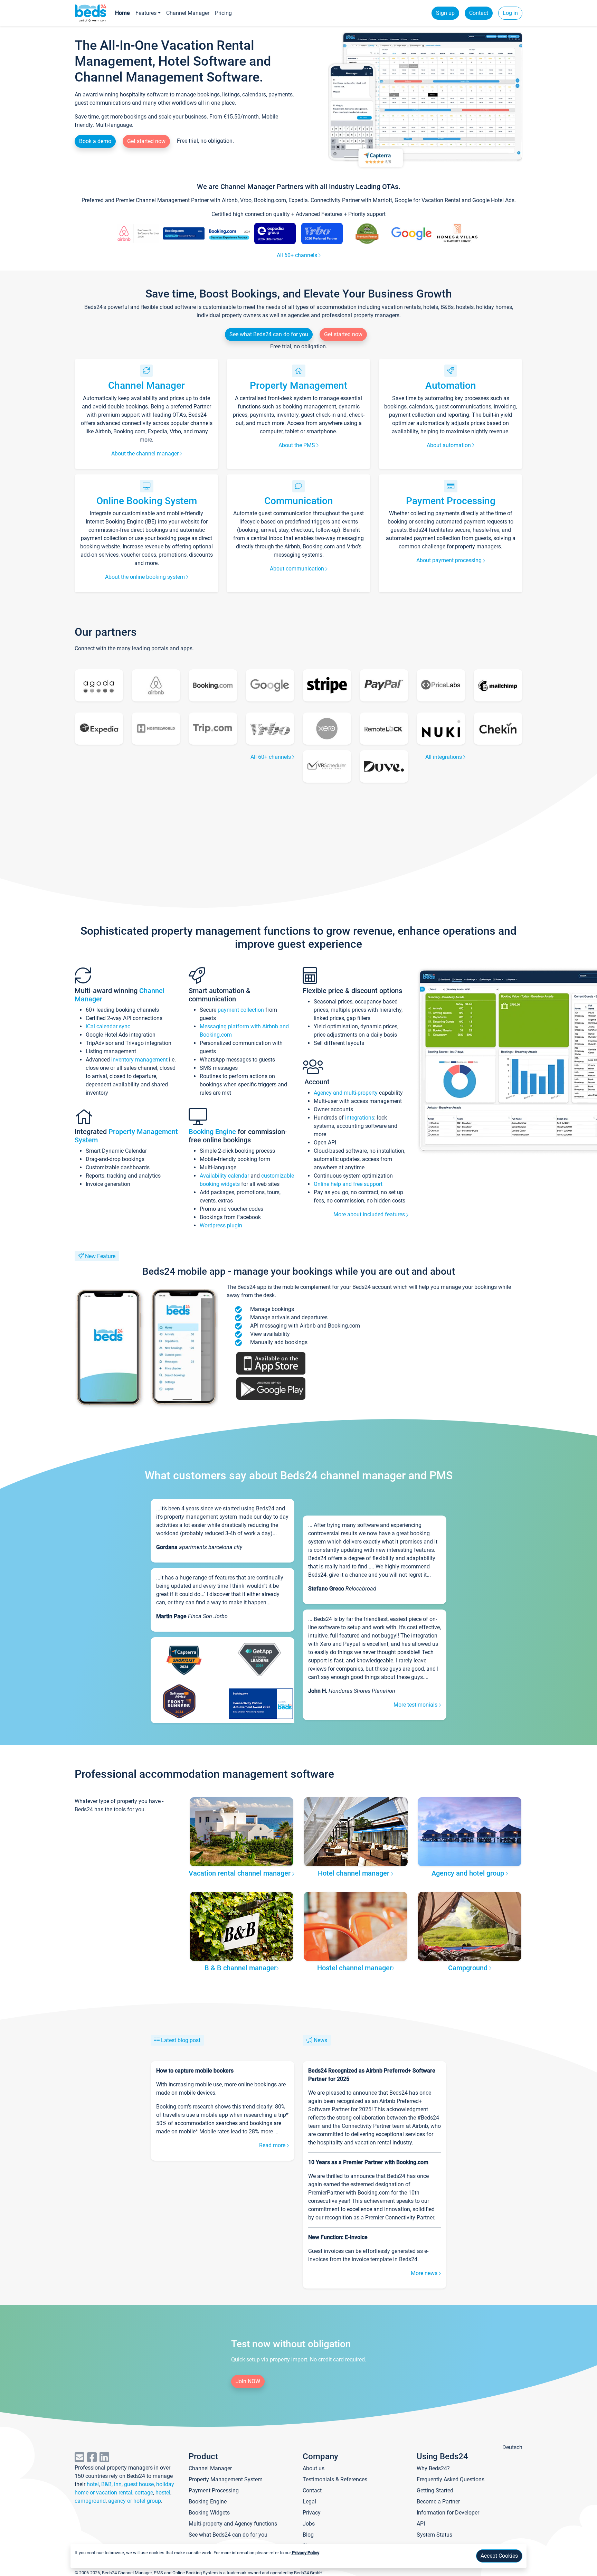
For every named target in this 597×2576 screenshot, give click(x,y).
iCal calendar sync (108, 1026)
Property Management (298, 385)
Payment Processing (451, 501)
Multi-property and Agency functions (233, 2524)
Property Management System (226, 2479)
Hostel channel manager (355, 1968)
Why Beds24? (433, 2468)
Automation (451, 385)
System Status (434, 2535)
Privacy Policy (305, 2553)
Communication (299, 501)
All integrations (444, 757)
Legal (309, 2502)
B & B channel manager (240, 1968)
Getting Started (435, 2490)
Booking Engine (213, 1132)
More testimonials (416, 1705)
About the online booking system (146, 577)
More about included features (370, 1214)
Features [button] (146, 13)
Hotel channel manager (354, 1873)
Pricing (223, 13)
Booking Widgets (209, 2513)
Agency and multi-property (346, 1093)
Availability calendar (224, 1176)
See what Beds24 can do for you (269, 334)
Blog (308, 2535)
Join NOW (248, 2381)
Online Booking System (147, 501)
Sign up (445, 13)
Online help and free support (348, 1184)
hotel (93, 2484)
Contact (479, 13)
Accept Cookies (499, 2556)
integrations (360, 1118)
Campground (469, 1968)
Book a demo (95, 141)
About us (314, 2468)
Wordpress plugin (221, 1225)
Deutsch (512, 2447)
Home (122, 13)
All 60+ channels (298, 255)
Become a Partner (438, 2502)
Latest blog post (181, 2040)
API (421, 2524)
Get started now (146, 141)
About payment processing (450, 560)
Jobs (309, 2524)
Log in (510, 13)
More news (425, 2273)
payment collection (241, 1010)
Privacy (312, 2513)
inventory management (139, 1060)
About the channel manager (146, 454)
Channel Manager (188, 13)
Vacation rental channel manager (240, 1873)
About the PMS (297, 445)
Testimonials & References (335, 2479)
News (320, 2040)
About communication (298, 569)
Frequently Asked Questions (451, 2479)
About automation (449, 445)
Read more (273, 2145)
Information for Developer (448, 2513)
